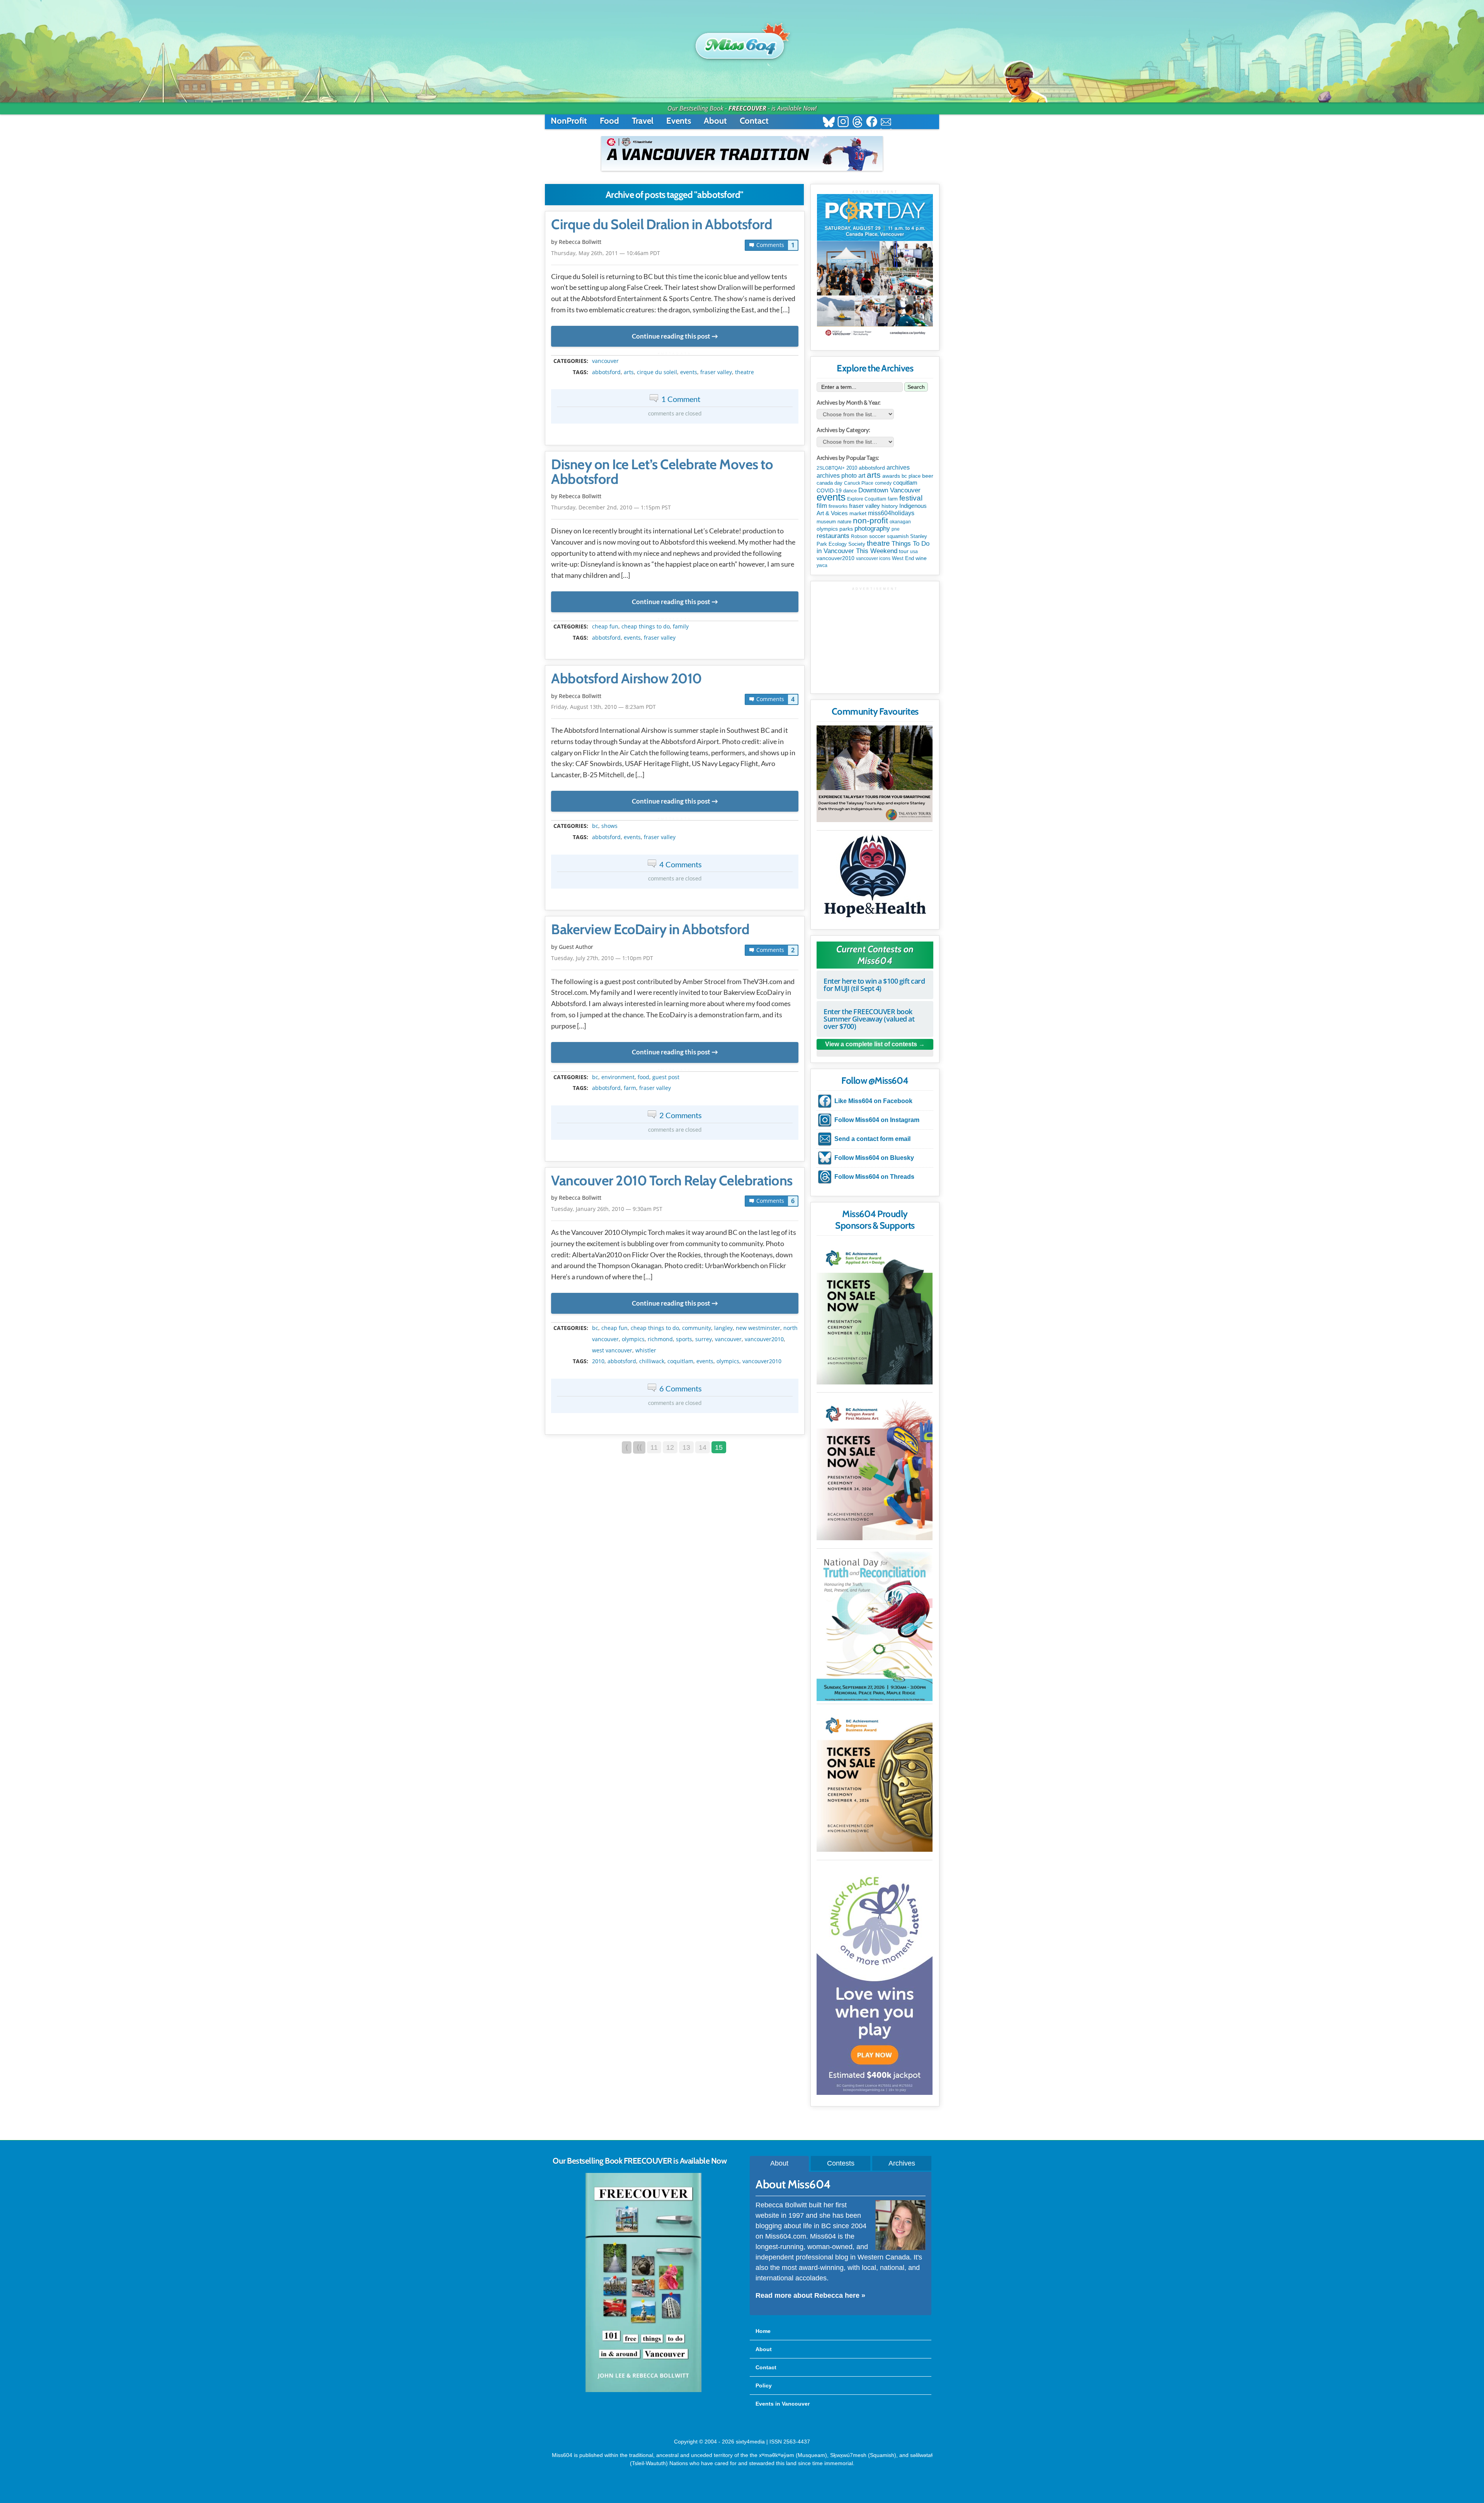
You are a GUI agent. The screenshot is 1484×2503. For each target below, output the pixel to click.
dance (850, 491)
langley (723, 1328)
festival (911, 498)
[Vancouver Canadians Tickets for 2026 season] (742, 153)
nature (844, 522)
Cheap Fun (605, 627)
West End (903, 558)
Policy (764, 2386)
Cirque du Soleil (657, 372)
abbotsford (606, 372)
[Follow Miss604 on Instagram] (843, 123)
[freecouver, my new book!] (643, 2391)
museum (826, 522)
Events (679, 121)
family (681, 627)
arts (629, 372)
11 (654, 1447)
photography (872, 529)
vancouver (605, 361)
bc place (911, 476)
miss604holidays (891, 513)
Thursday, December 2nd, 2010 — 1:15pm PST (611, 507)
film (822, 506)
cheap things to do (646, 627)
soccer (877, 536)
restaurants (833, 536)
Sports (684, 1339)
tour (904, 551)
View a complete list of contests (871, 1044)
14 (703, 1447)
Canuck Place (859, 483)
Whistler (646, 1350)
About (715, 121)
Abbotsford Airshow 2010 (626, 679)
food (643, 1077)
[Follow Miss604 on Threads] (857, 123)
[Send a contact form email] (886, 123)
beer (928, 476)
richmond (660, 1339)
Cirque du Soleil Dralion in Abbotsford (662, 225)
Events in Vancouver (783, 2404)
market (858, 513)
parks (846, 529)
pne (896, 529)
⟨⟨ (639, 1447)
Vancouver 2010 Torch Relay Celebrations (672, 1181)
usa (914, 552)
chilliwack (652, 1361)
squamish (898, 536)
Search (916, 387)
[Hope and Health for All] (875, 878)
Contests (841, 2163)
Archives (902, 2163)
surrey (704, 1339)
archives (898, 467)
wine (921, 558)
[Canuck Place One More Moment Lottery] (875, 1979)
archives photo (837, 476)
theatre (745, 372)
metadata (676, 354)
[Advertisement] (875, 639)
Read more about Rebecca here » (810, 2295)
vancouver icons (873, 558)
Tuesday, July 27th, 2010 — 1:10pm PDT (602, 958)
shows (609, 826)
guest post (666, 1077)
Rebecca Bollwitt (580, 242)
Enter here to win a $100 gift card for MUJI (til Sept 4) (874, 985)
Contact (754, 121)
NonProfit (569, 121)
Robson (859, 536)
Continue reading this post (671, 336)
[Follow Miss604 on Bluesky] (829, 123)
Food (609, 121)
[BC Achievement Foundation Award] (875, 1312)
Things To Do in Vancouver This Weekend (873, 547)
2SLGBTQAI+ (831, 468)
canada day (830, 483)
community (697, 1328)
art (862, 475)
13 (686, 1447)
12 (670, 1447)
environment (618, 1077)
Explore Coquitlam (867, 499)
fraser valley (716, 372)
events (689, 372)
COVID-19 (829, 490)
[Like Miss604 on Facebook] (872, 123)
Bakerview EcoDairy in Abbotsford (650, 930)
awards (891, 476)
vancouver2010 (764, 1339)
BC (595, 826)
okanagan (900, 522)
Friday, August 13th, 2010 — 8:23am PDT (603, 707)
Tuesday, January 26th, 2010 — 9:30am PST (607, 1209)
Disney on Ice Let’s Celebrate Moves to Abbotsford (662, 472)
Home (763, 2331)
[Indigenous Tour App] (875, 774)
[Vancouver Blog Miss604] (742, 42)
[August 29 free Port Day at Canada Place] (875, 266)
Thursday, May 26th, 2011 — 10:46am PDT (606, 253)
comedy (883, 483)
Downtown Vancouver (889, 490)
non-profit (870, 520)
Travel (643, 121)
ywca (822, 565)
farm (630, 1088)
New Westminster (758, 1328)
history (890, 506)
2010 (598, 1361)
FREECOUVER (747, 108)
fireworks (838, 506)
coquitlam (680, 1361)
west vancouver (612, 1350)
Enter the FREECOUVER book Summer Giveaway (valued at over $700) (869, 1019)
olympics (633, 1339)
